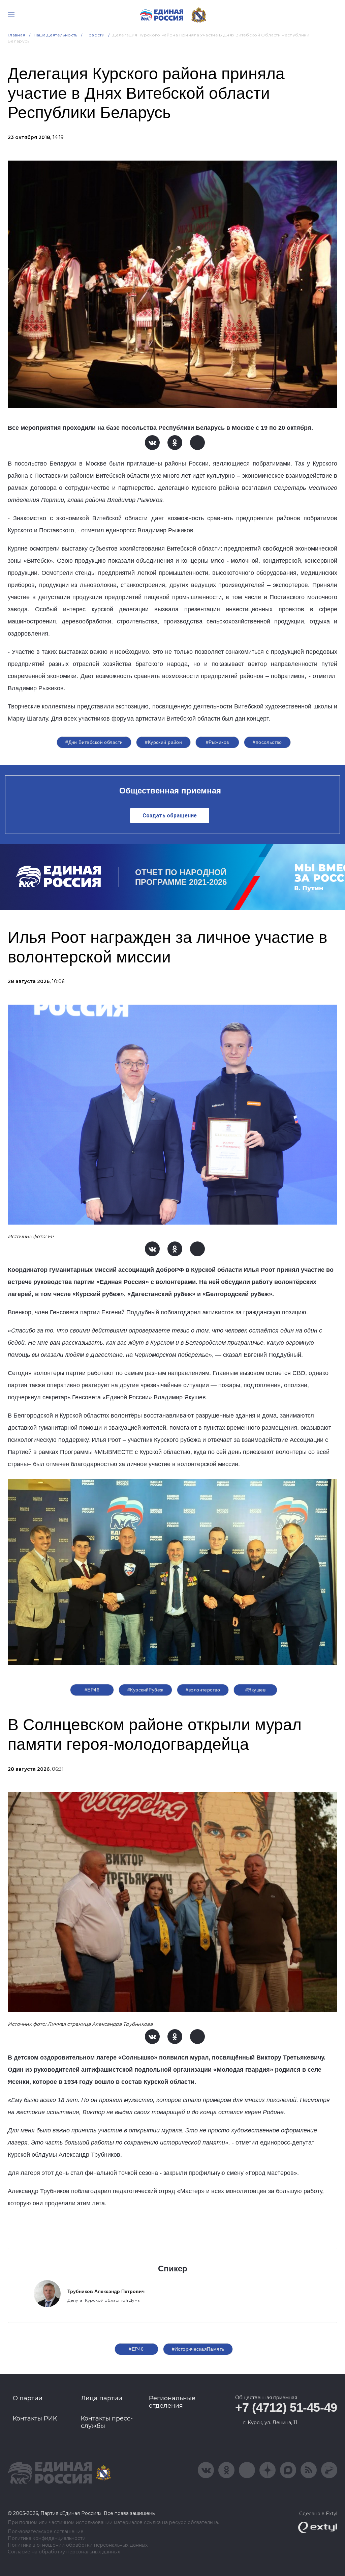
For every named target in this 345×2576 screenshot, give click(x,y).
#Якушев (255, 1690)
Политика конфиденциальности (47, 2538)
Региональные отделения (172, 2402)
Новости (95, 35)
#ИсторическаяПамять (198, 2349)
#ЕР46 (92, 1690)
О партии (28, 2398)
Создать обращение (170, 816)
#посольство (267, 742)
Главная (17, 35)
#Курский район (163, 742)
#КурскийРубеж (145, 1690)
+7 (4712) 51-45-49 (286, 2407)
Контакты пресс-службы (107, 2422)
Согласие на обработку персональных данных (64, 2552)
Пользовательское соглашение (46, 2532)
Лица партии (102, 2398)
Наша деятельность (56, 35)
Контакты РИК (35, 2418)
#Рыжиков (217, 742)
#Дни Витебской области (94, 742)
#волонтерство (203, 1690)
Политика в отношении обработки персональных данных (78, 2545)
